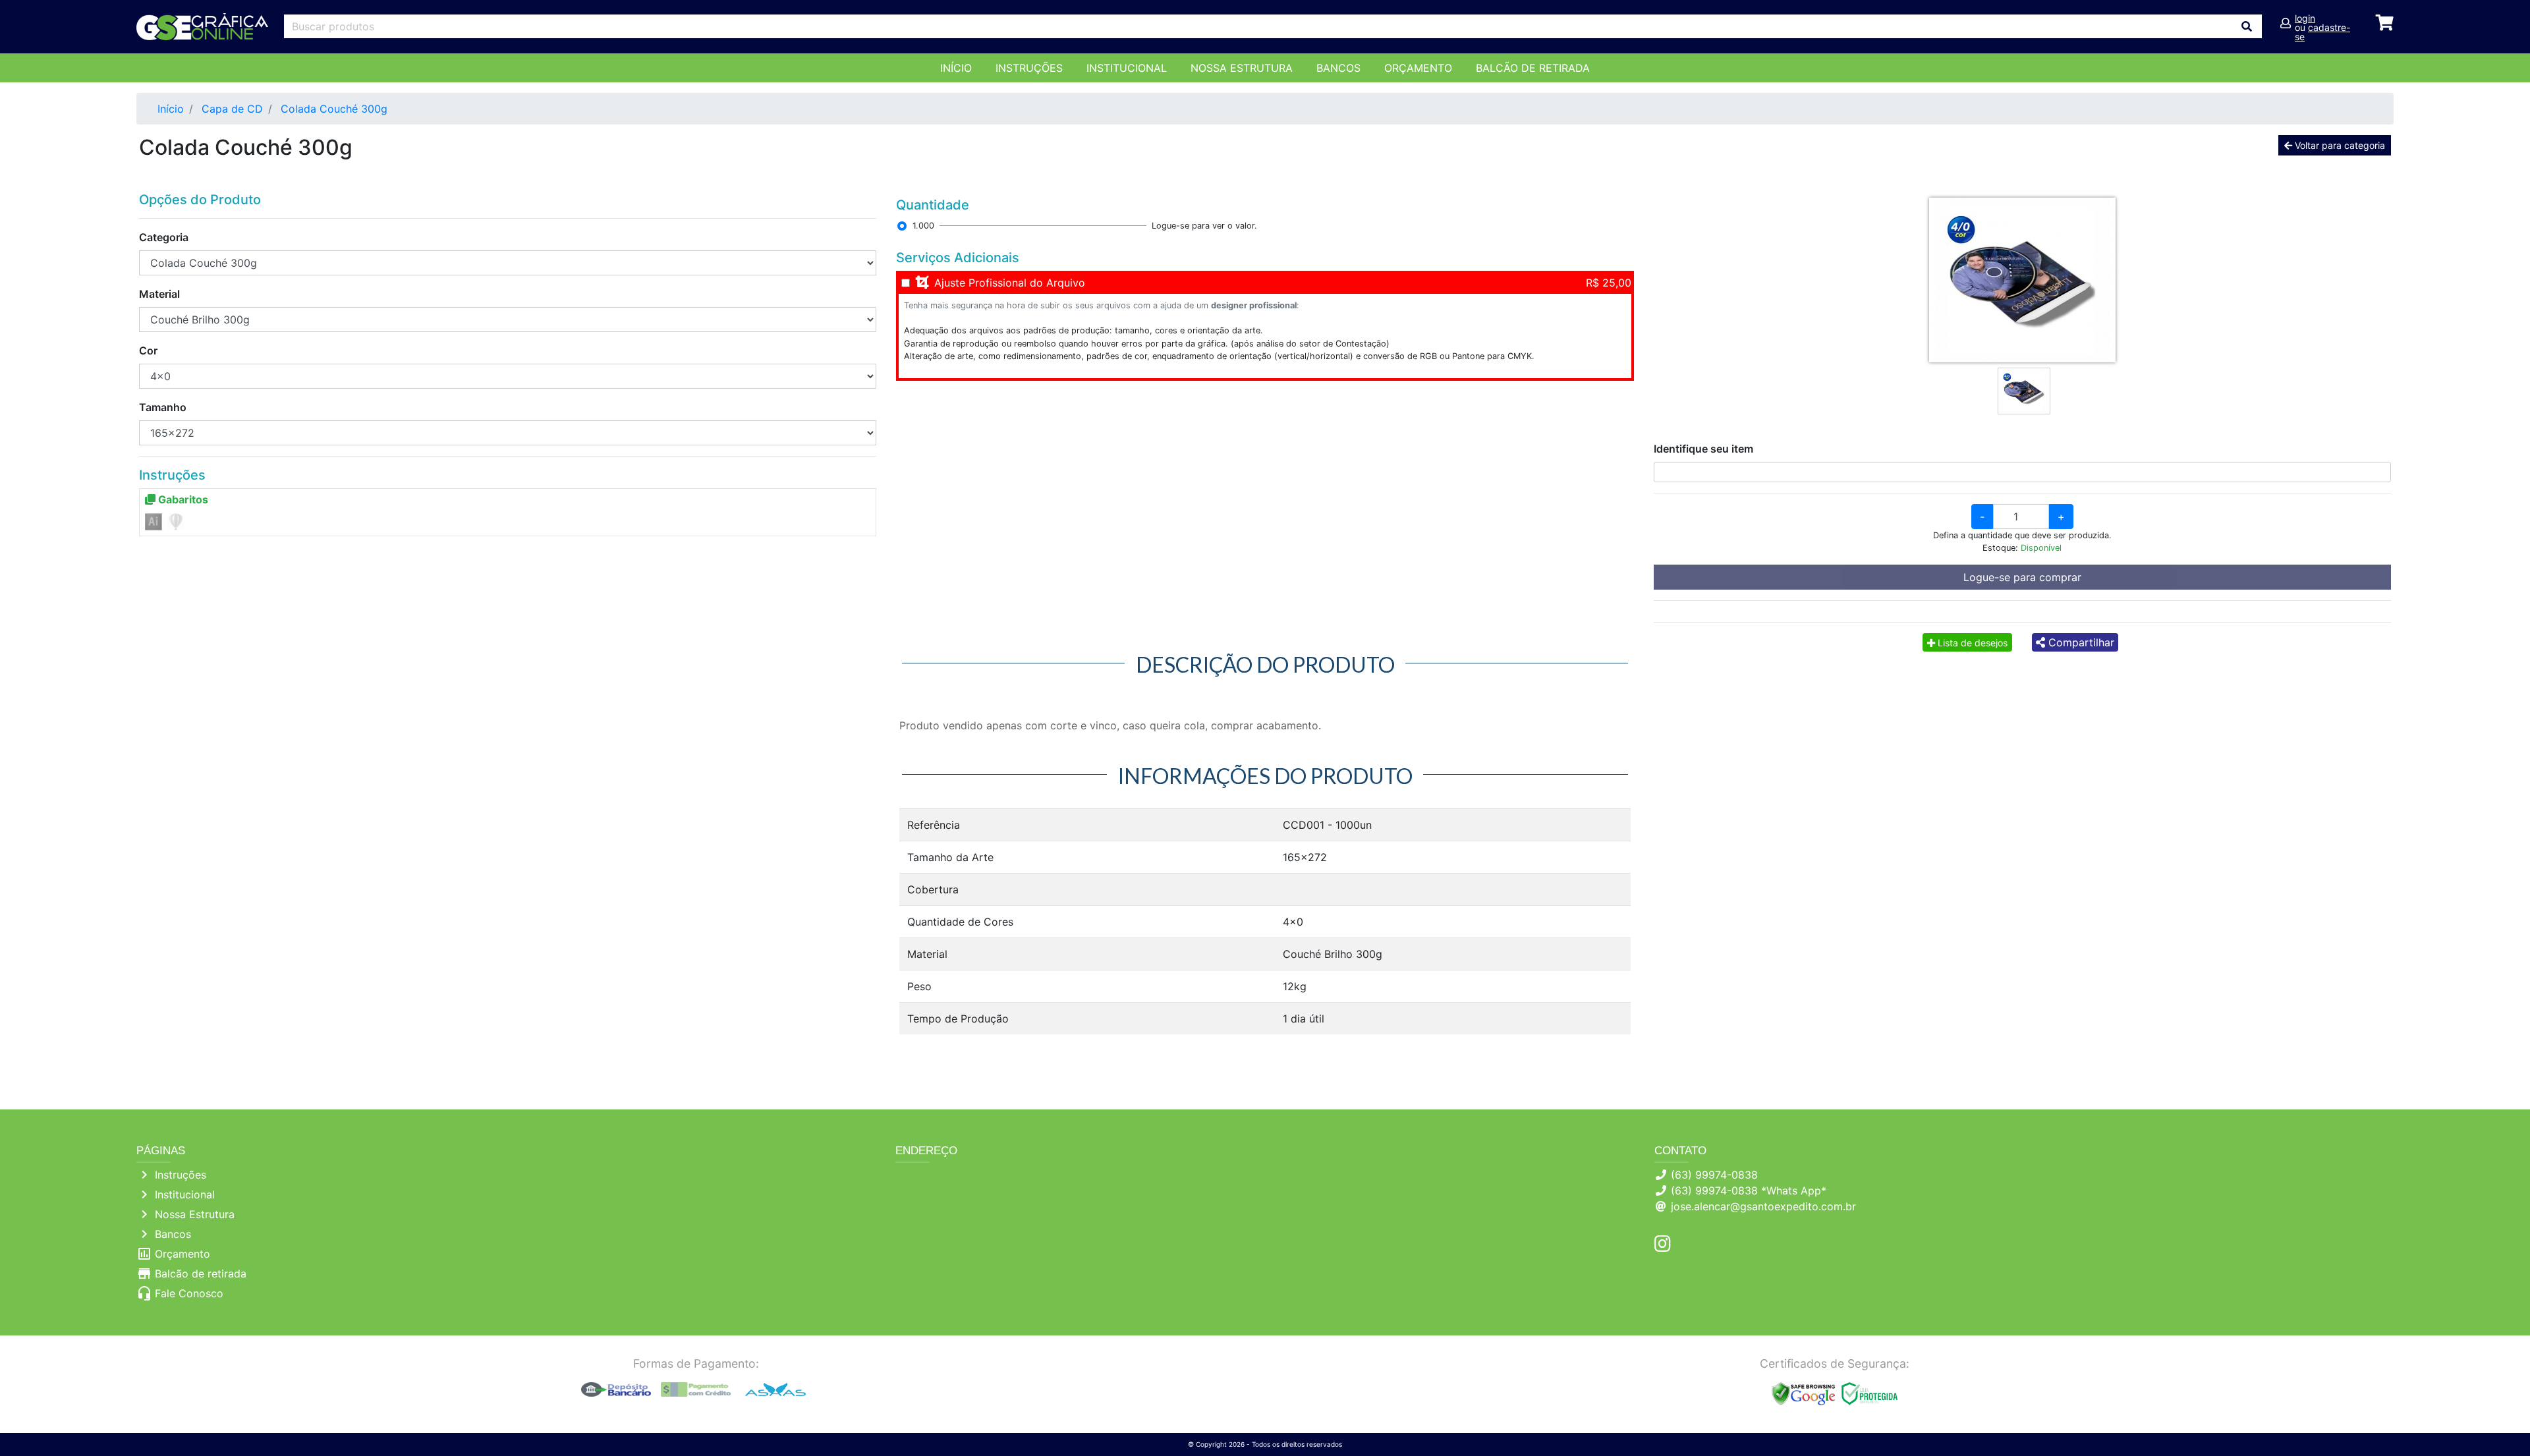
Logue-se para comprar (2022, 577)
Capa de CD (232, 109)
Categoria (164, 237)
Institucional (1127, 68)
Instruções (1029, 68)
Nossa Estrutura (1242, 68)
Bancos (1338, 68)
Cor (148, 350)
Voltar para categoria (2339, 145)
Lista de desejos (1971, 643)
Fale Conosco (189, 1293)
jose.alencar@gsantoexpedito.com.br (1763, 1206)
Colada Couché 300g (334, 109)
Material (159, 294)
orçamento (1418, 68)
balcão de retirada (1533, 68)
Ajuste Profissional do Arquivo (1010, 283)
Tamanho (163, 407)
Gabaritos (182, 499)
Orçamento (183, 1254)
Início (956, 68)
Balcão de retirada (201, 1274)
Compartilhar (2080, 642)
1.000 (923, 226)
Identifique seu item (1703, 449)
